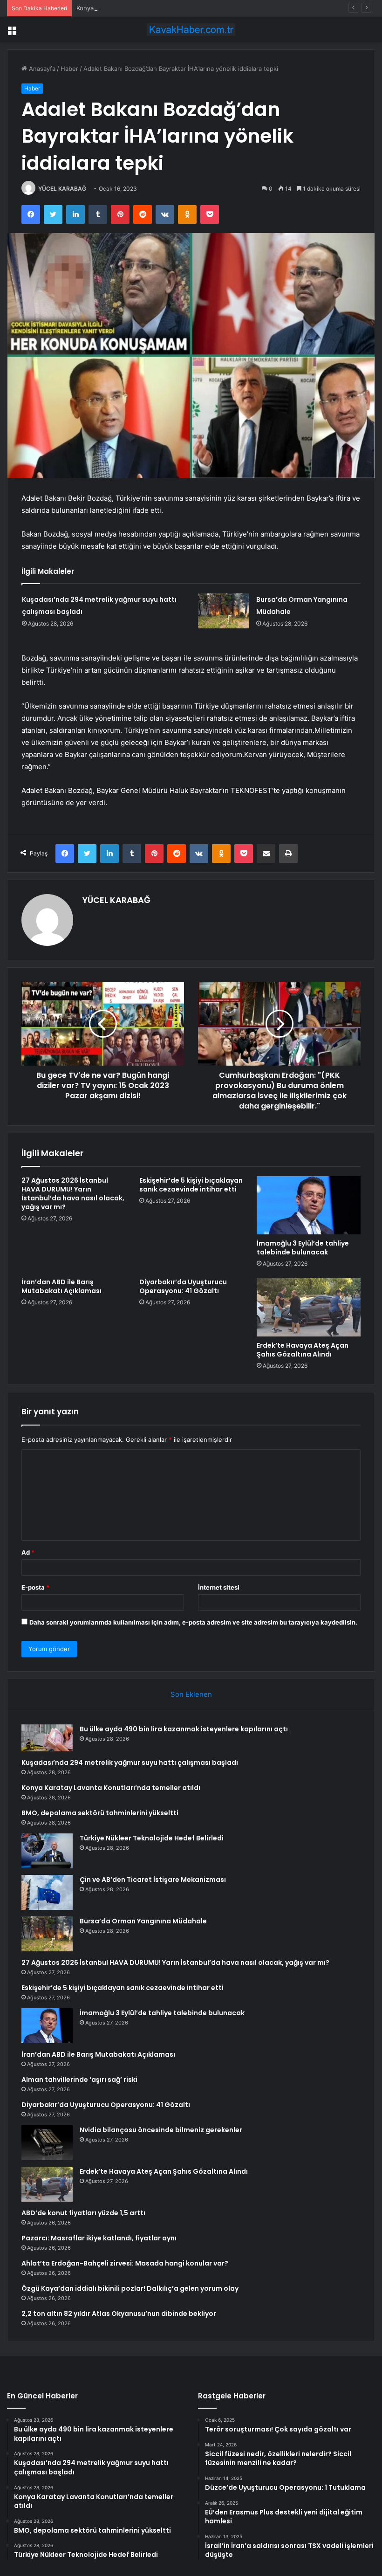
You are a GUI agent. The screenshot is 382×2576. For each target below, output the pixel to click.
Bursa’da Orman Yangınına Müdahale (143, 1921)
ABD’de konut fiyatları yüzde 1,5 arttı (83, 2213)
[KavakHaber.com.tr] (191, 30)
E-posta (35, 1587)
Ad (28, 1552)
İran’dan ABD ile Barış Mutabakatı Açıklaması (61, 1286)
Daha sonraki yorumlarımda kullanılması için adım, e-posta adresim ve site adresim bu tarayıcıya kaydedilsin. (193, 1622)
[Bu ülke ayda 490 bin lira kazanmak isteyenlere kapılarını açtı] (47, 1738)
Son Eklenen (191, 1694)
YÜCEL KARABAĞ (62, 189)
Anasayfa (41, 69)
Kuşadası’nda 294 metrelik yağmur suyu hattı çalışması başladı (130, 1763)
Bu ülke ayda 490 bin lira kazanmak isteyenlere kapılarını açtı (184, 1729)
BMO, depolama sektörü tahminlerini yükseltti (100, 1813)
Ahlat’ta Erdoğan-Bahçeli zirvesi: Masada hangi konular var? (125, 2263)
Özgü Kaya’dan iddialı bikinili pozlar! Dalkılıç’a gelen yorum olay (130, 2288)
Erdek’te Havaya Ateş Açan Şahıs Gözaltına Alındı (303, 1350)
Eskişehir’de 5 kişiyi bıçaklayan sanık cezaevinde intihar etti (191, 1185)
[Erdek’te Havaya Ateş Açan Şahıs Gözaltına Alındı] (309, 1307)
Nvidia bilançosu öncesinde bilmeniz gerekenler (161, 2130)
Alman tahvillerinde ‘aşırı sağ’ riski (79, 2080)
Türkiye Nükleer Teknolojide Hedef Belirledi (152, 1838)
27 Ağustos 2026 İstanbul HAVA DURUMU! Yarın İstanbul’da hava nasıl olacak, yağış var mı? (73, 1194)
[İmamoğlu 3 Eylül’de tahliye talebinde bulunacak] (309, 1205)
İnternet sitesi (219, 1587)
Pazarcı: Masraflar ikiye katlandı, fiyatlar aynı (99, 2238)
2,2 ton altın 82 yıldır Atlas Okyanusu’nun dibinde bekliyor (119, 2314)
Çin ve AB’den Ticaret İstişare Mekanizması (153, 1880)
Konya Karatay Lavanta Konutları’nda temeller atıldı (149, 8)
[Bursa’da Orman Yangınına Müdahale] (224, 611)
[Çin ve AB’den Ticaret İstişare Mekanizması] (47, 1892)
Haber (69, 69)
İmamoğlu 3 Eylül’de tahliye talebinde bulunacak (303, 1248)
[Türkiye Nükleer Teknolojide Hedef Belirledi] (47, 1851)
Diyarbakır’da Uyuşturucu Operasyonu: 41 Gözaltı (183, 1286)
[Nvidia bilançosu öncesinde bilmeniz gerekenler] (47, 2143)
